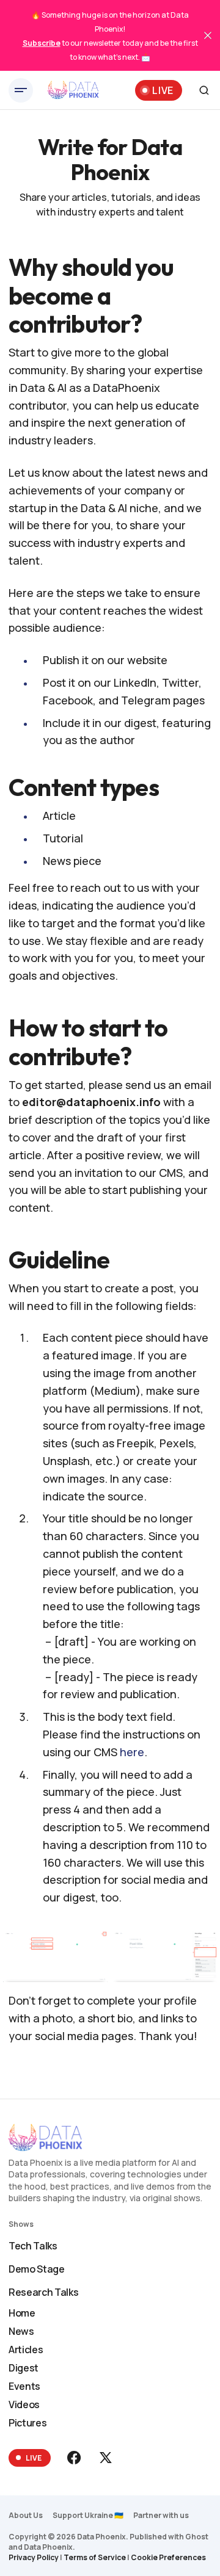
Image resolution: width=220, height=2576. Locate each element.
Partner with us (161, 2515)
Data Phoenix (48, 2547)
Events (24, 2386)
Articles (26, 2350)
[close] (208, 35)
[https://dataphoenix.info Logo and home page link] (73, 90)
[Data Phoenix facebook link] (75, 2458)
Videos (24, 2404)
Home (22, 2313)
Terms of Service (95, 2557)
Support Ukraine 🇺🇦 (88, 2515)
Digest (24, 2368)
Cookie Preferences (168, 2557)
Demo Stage (37, 2269)
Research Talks (44, 2292)
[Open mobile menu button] (21, 90)
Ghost (197, 2537)
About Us (26, 2515)
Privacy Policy (34, 2557)
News (21, 2331)
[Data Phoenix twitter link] (105, 2458)
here (132, 1752)
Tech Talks (33, 2246)
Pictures (28, 2423)
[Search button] (204, 90)
